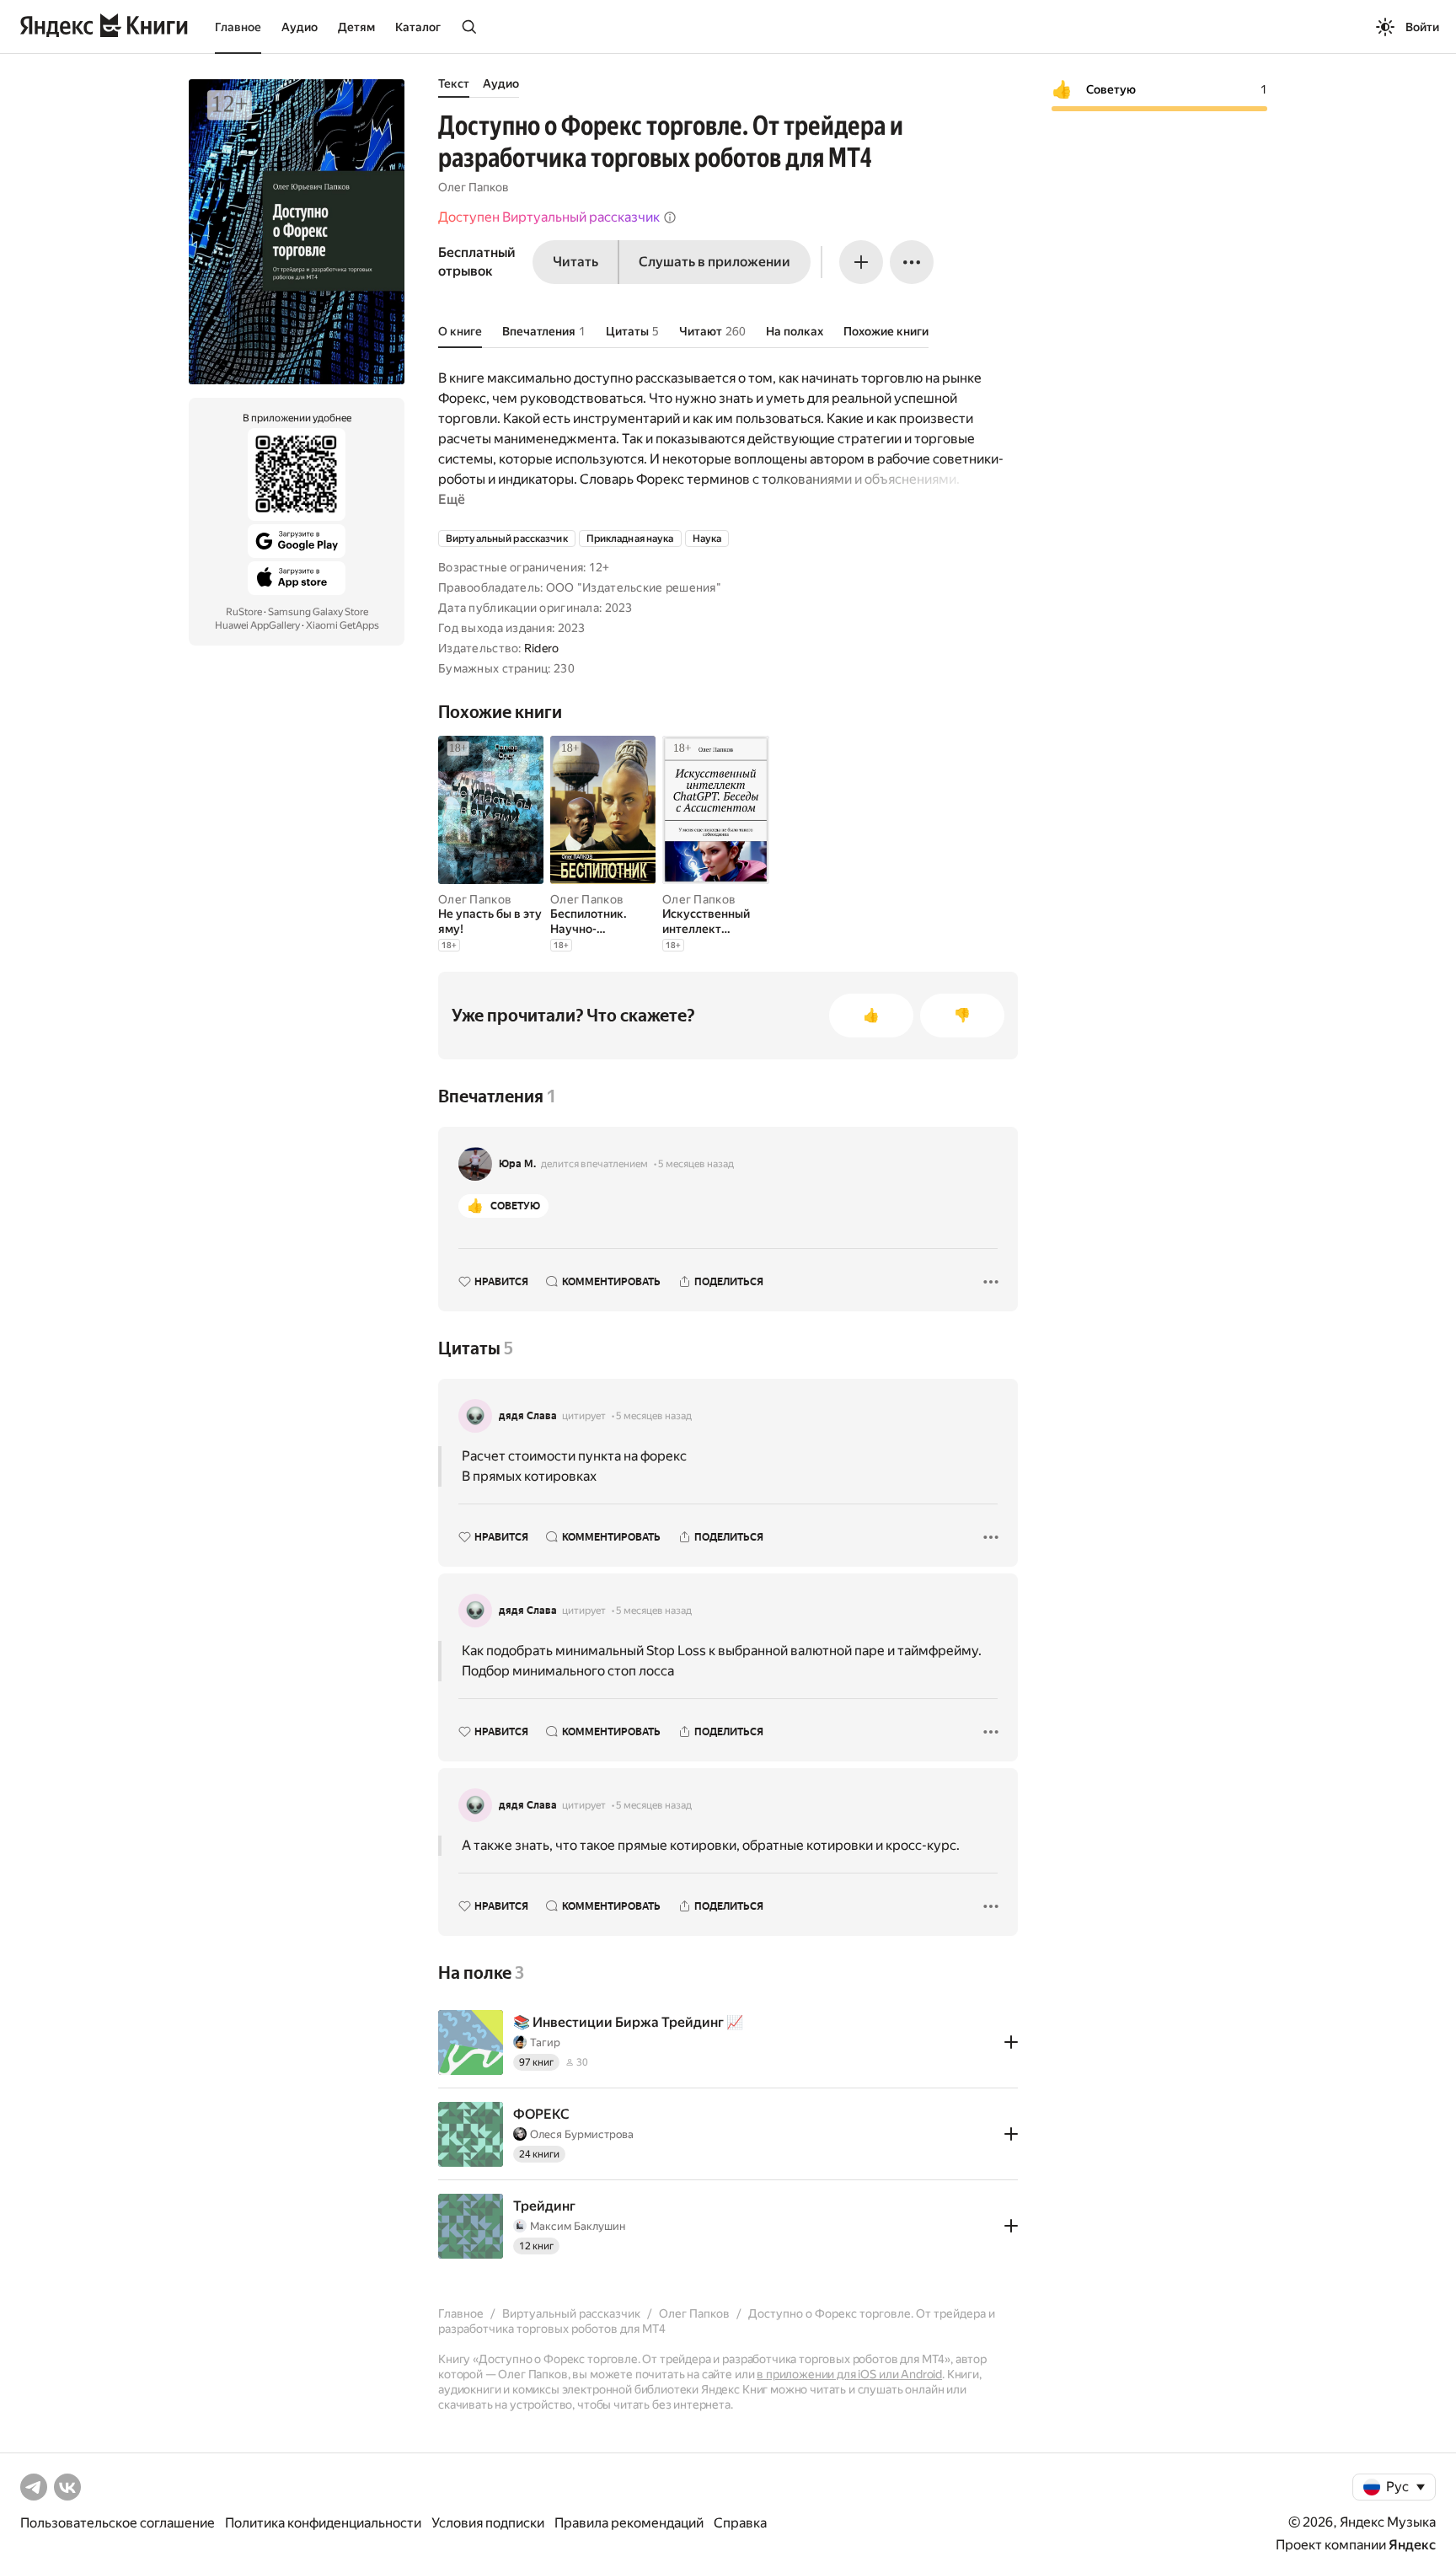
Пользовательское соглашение (118, 2523)
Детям (356, 27)
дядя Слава (528, 1416)
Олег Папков (474, 187)
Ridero (542, 648)
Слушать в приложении (715, 262)
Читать (575, 262)
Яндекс (1412, 2545)
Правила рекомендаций (629, 2523)
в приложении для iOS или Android (849, 2374)
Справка (740, 2523)
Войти (1422, 27)
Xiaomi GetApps (343, 625)
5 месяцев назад (696, 1164)
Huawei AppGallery (257, 625)
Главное (238, 27)
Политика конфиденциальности (323, 2523)
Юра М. (517, 1164)
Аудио (300, 27)
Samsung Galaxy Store (318, 612)
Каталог (418, 27)
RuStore (244, 612)
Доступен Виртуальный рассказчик (549, 217)
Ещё (452, 499)
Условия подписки (488, 2523)
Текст (454, 83)
